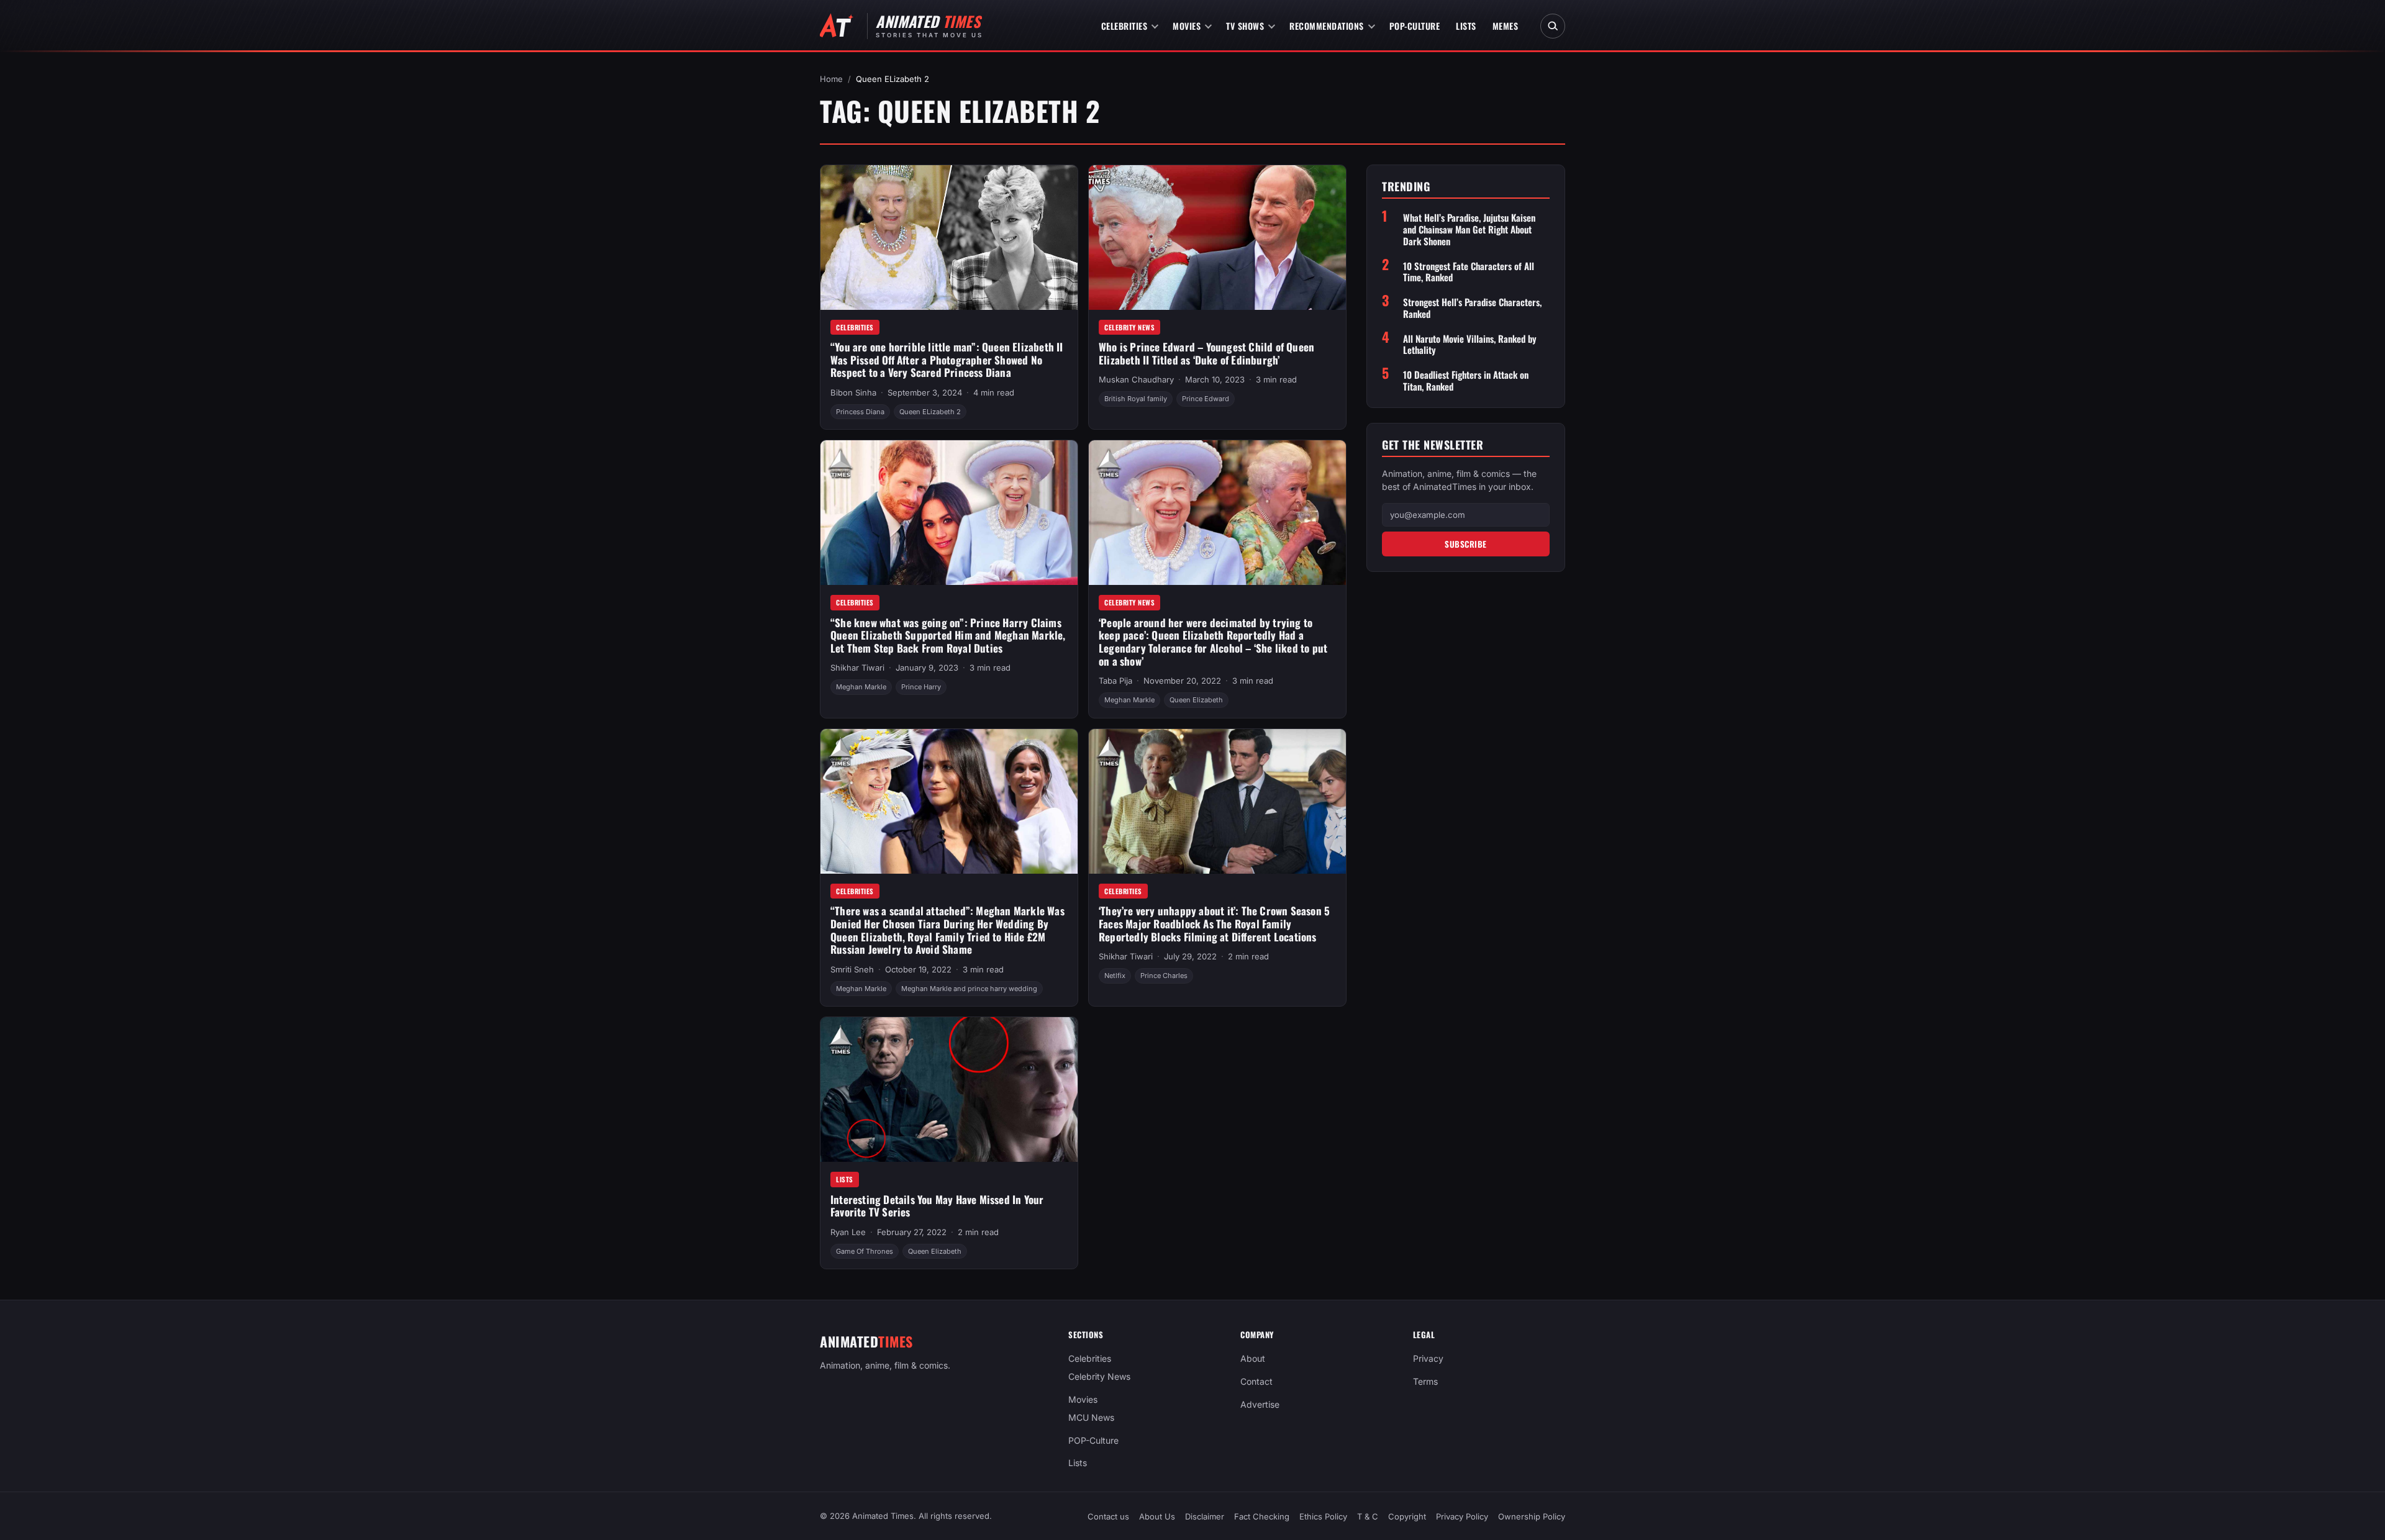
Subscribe (1466, 544)
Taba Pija (1115, 681)
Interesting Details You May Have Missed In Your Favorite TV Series (937, 1206)
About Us (1157, 1516)
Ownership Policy (1532, 1516)
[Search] (1553, 26)
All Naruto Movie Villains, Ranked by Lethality (1470, 345)
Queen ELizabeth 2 (930, 412)
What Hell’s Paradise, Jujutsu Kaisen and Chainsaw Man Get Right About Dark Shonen (1469, 229)
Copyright (1407, 1516)
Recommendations (1327, 26)
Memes (1506, 26)
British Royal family (1136, 399)
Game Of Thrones (865, 1251)
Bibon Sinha (853, 392)
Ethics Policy (1323, 1516)
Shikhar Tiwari (857, 668)
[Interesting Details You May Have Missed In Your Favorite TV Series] (949, 1089)
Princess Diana (860, 412)
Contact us (1108, 1516)
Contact (1256, 1381)
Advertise (1260, 1404)
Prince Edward (1206, 399)
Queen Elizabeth (1196, 700)
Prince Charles (1164, 976)
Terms (1425, 1381)
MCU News (1091, 1417)
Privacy (1428, 1358)
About (1253, 1358)
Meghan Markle (861, 687)
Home (831, 79)
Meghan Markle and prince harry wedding (969, 989)
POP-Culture (1415, 26)
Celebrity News (1129, 327)
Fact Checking (1262, 1516)
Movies (1187, 26)
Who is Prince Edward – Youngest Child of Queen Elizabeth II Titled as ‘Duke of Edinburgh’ (1206, 353)
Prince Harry (921, 687)
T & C (1368, 1516)
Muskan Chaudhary (1136, 379)
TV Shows (1245, 26)
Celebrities (1124, 26)
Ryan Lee (848, 1232)
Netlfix (1115, 976)
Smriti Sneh (852, 969)
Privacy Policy (1462, 1516)
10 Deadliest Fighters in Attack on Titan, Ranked (1466, 381)
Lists (1466, 26)
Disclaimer (1205, 1516)
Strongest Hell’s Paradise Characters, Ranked (1472, 308)
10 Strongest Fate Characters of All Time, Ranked (1469, 272)
